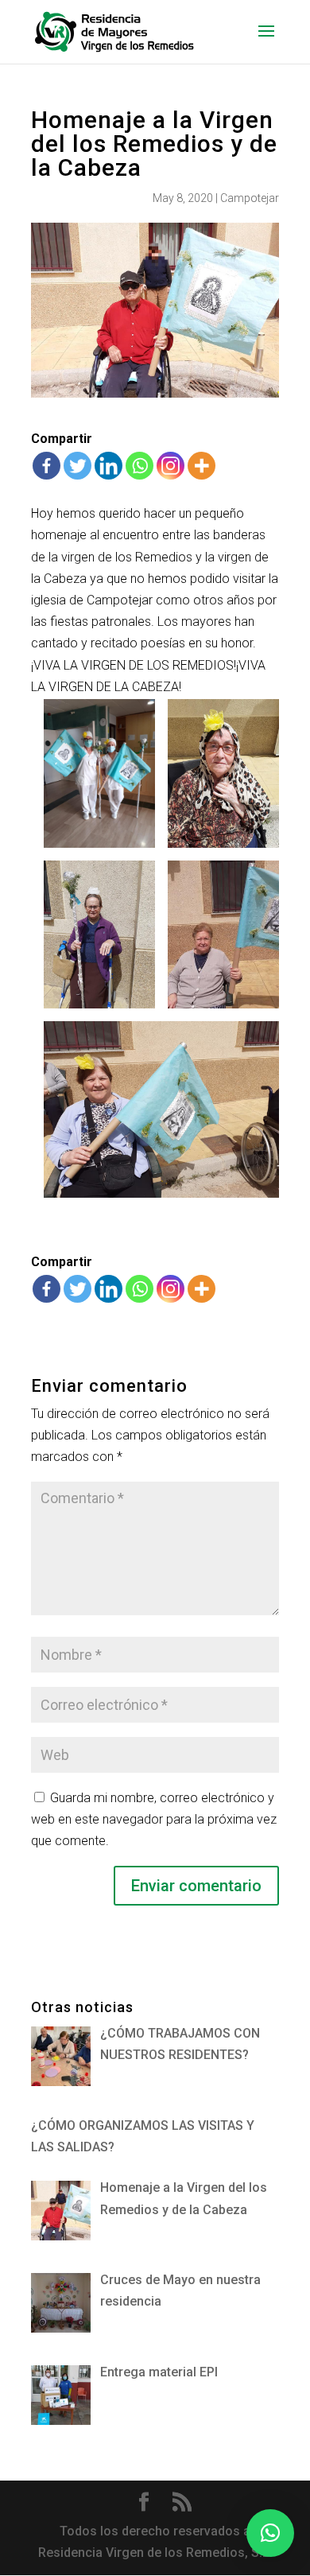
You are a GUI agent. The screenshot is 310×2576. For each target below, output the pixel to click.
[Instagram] (170, 466)
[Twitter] (77, 466)
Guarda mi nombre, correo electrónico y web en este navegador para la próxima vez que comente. (154, 1819)
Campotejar (250, 198)
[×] (270, 2533)
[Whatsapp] (139, 466)
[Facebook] (46, 466)
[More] (201, 466)
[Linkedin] (108, 466)
